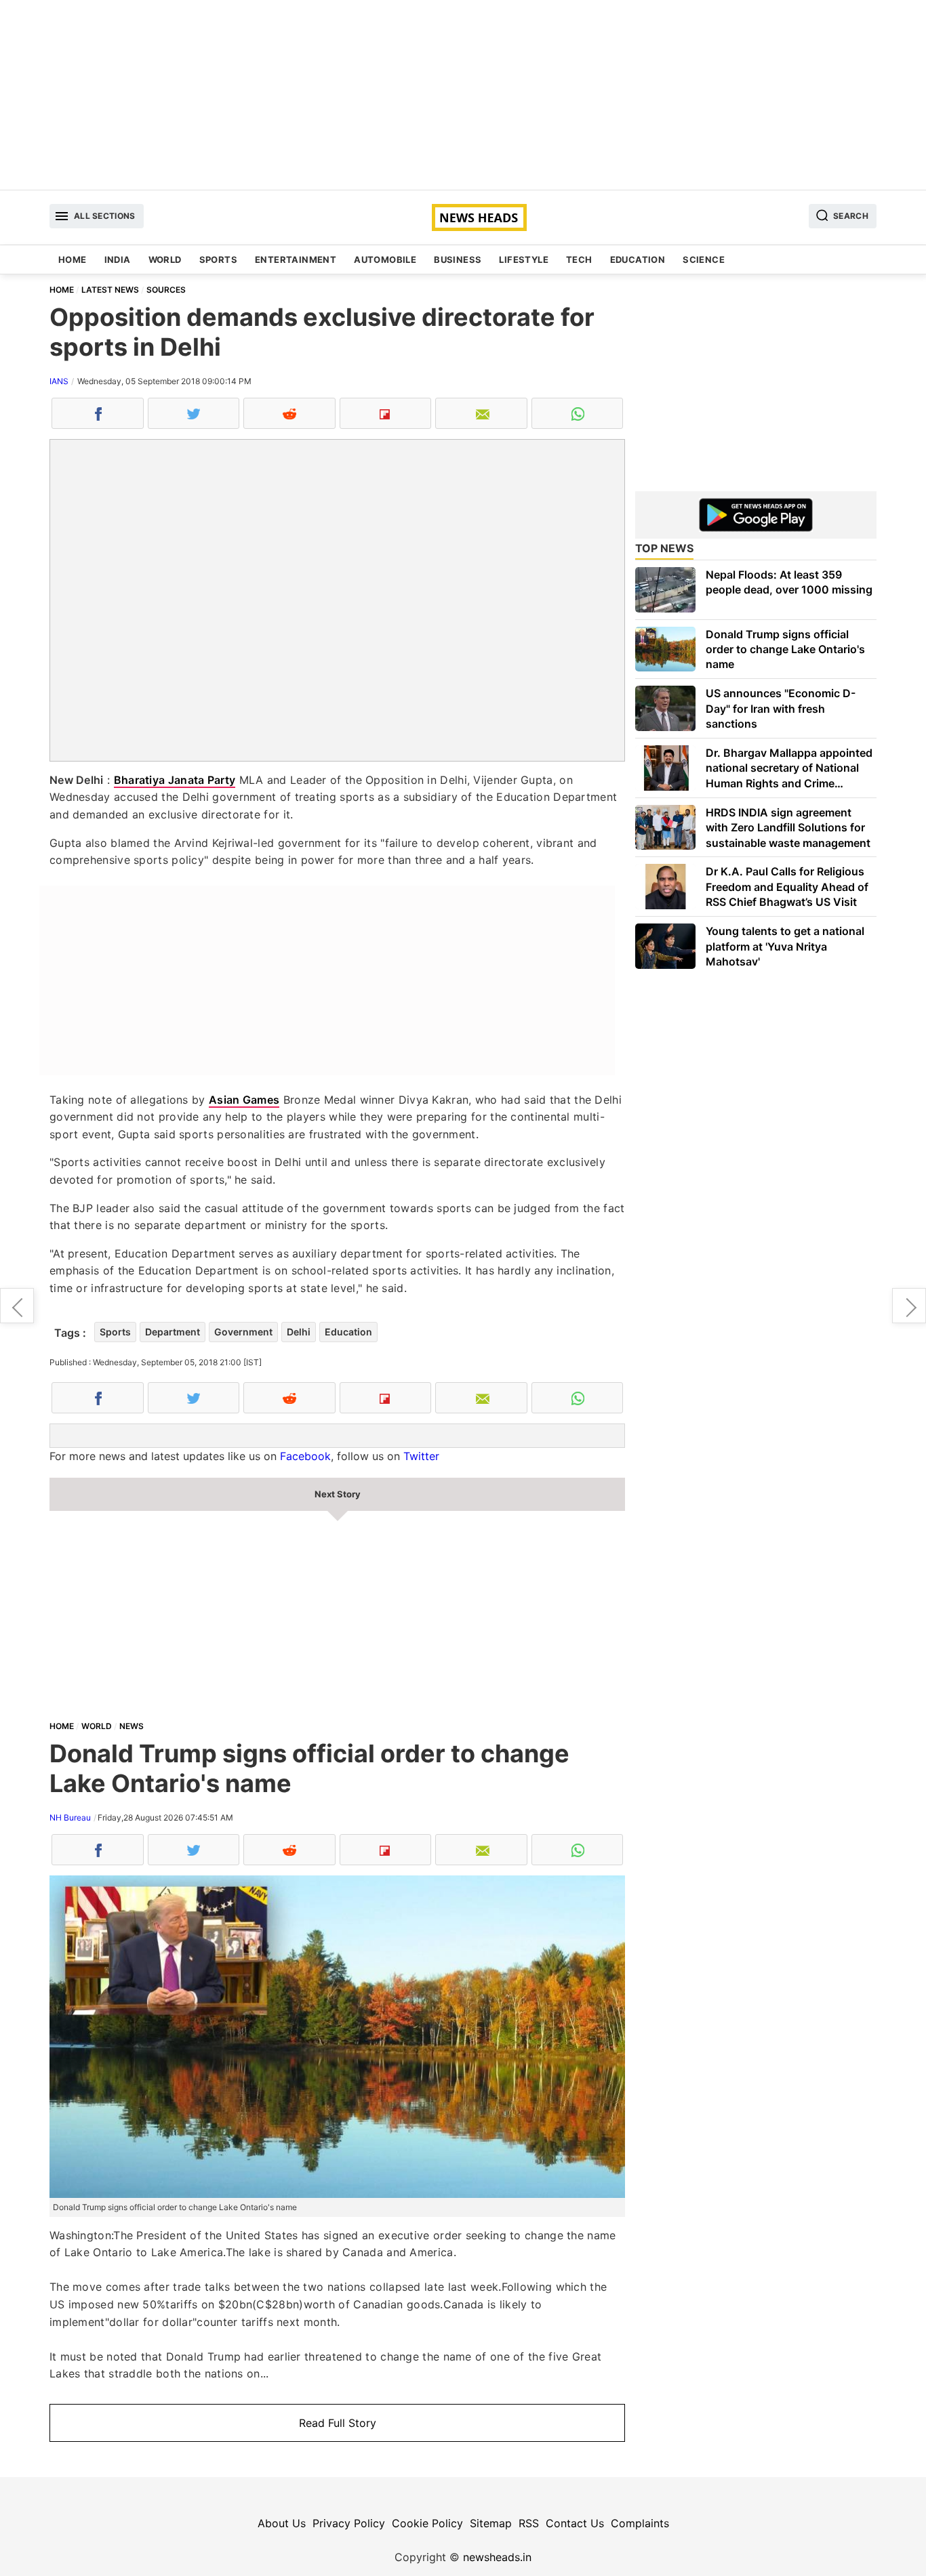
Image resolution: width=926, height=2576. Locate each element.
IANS (59, 381)
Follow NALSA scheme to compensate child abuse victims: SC (909, 1306)
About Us (282, 2523)
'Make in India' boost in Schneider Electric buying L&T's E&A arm (17, 1306)
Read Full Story (338, 2423)
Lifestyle (524, 259)
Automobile (385, 259)
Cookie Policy (427, 2523)
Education (638, 259)
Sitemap (491, 2523)
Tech (579, 259)
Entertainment (296, 259)
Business (458, 259)
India (118, 259)
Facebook (305, 1456)
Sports (218, 259)
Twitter (421, 1456)
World (165, 259)
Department (173, 1332)
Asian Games (244, 1100)
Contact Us (575, 2523)
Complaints (640, 2523)
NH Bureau (70, 1817)
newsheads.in (497, 2557)
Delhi (299, 1332)
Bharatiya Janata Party (175, 780)
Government (243, 1332)
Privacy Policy (349, 2523)
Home (73, 259)
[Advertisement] (463, 95)
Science (704, 259)
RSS (529, 2523)
